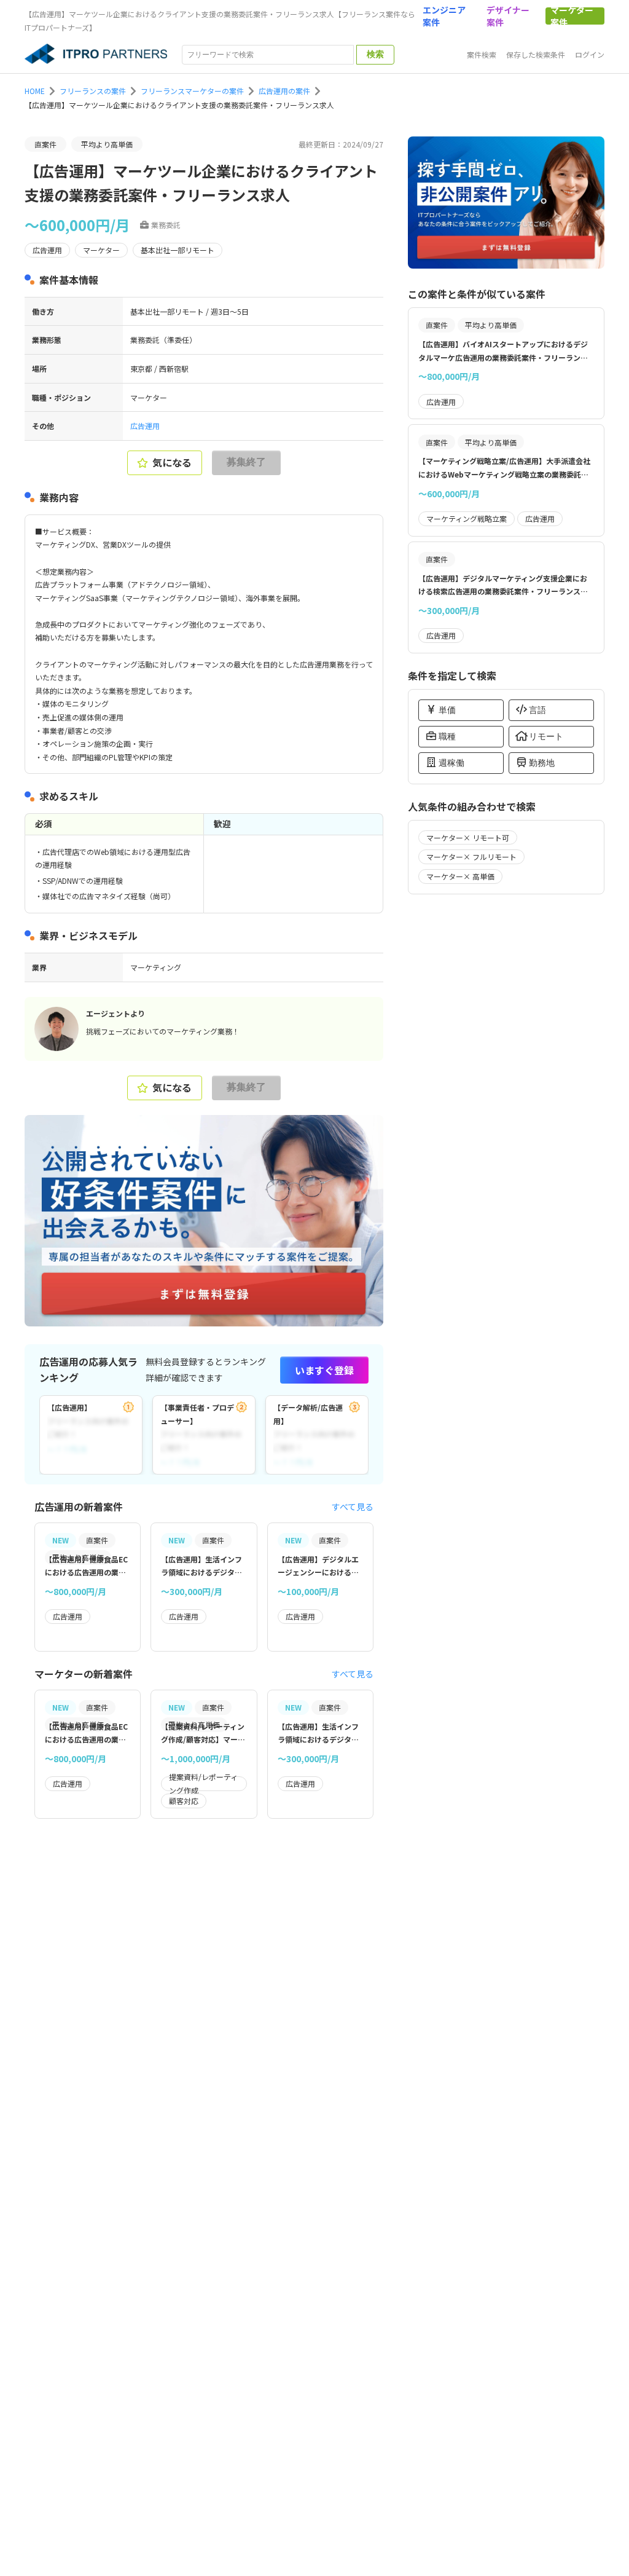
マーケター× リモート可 (468, 837)
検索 (375, 54)
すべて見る (353, 1507)
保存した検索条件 (536, 54)
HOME (35, 91)
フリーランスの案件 (93, 91)
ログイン (590, 54)
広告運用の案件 (284, 91)
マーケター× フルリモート (471, 857)
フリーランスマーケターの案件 (192, 91)
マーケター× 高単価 (460, 876)
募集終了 (246, 462)
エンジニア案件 (444, 16)
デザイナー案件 (508, 16)
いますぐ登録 (324, 1370)
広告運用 (145, 426)
